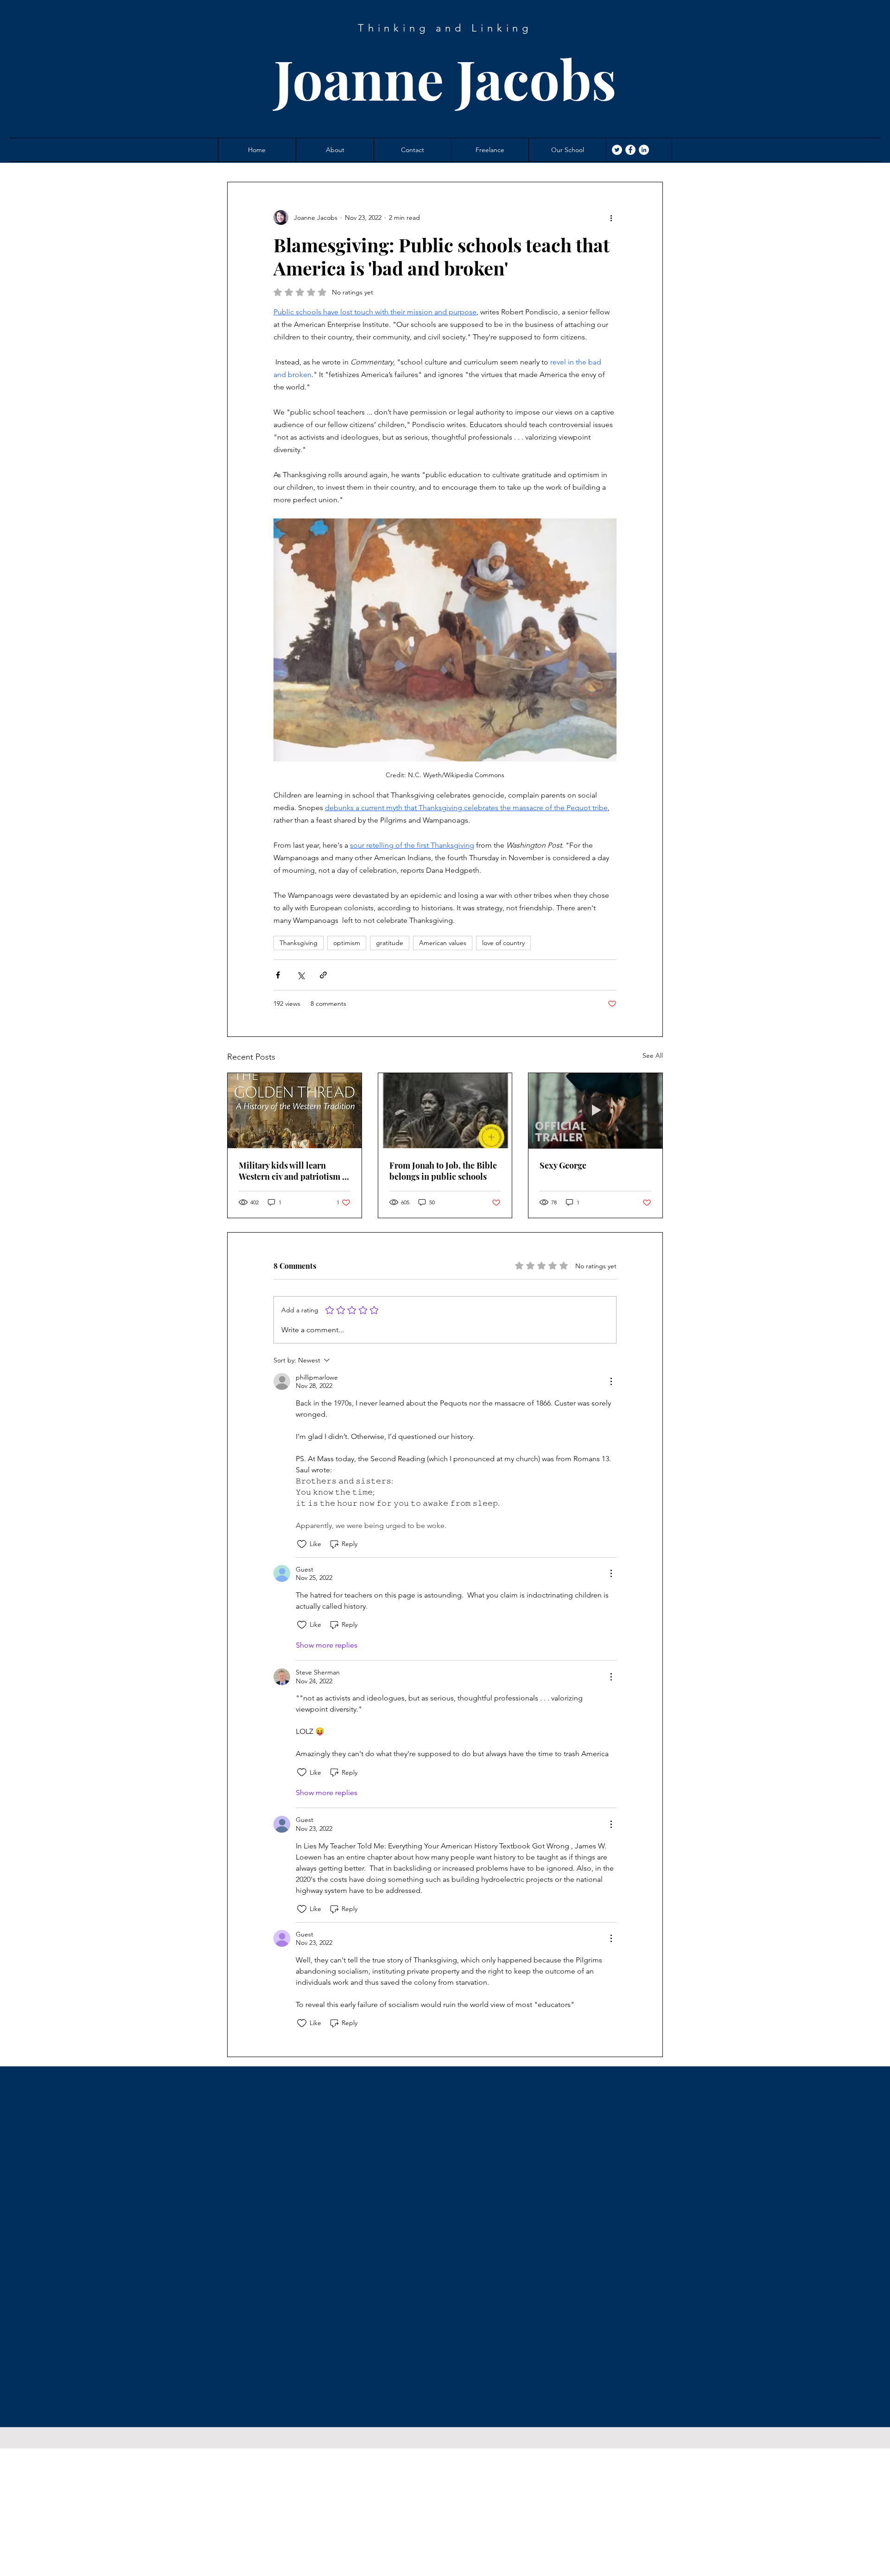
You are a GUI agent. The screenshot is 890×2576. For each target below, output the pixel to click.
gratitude (390, 943)
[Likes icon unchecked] (302, 1544)
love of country (503, 943)
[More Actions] (611, 1381)
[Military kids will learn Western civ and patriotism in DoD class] (295, 1111)
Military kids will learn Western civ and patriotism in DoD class (294, 1171)
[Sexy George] (595, 1111)
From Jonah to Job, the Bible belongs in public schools (443, 1171)
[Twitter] (617, 150)
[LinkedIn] (644, 150)
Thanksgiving (299, 943)
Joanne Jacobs (445, 78)
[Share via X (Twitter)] (301, 975)
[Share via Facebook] (278, 975)
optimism (347, 943)
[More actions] (611, 217)
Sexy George (563, 1165)
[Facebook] (630, 150)
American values (443, 943)
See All (653, 1055)
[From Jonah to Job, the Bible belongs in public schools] (445, 1111)
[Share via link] (323, 975)
